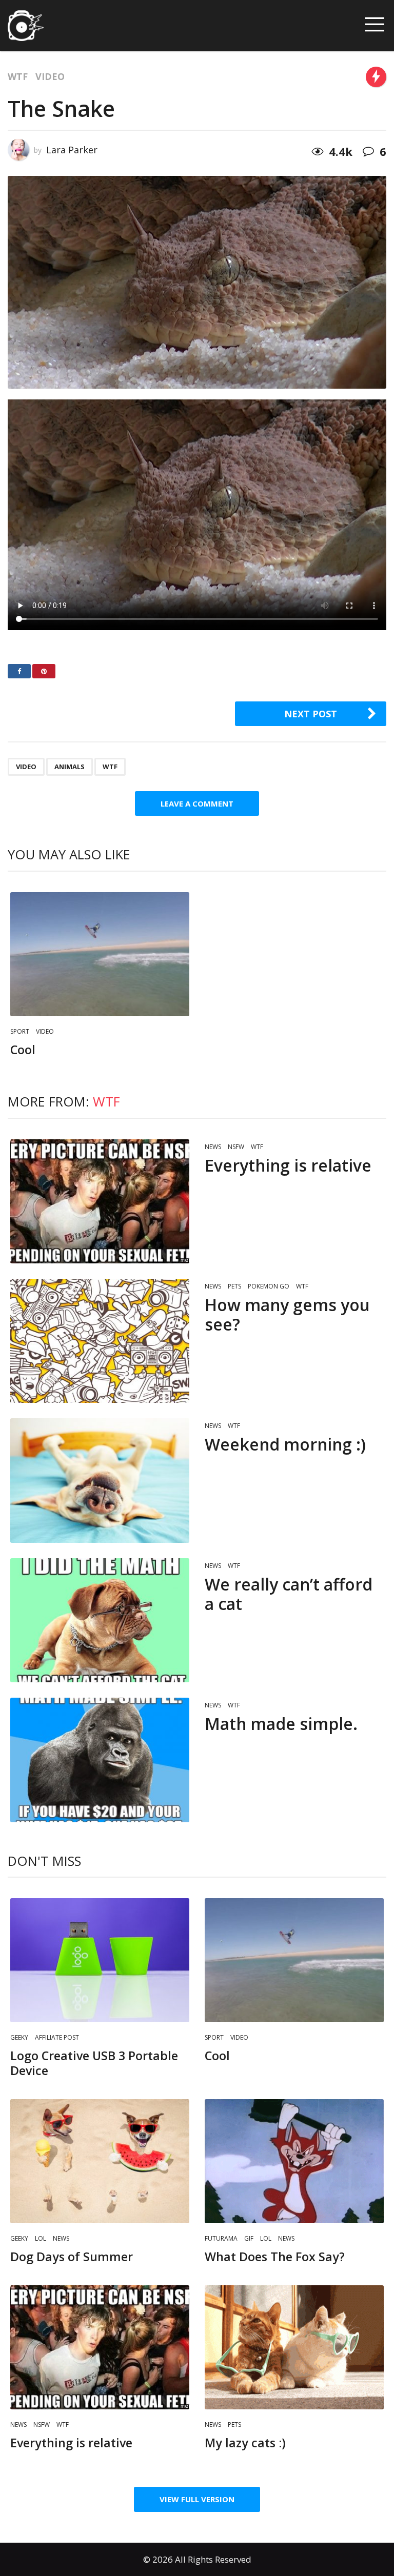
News (213, 1147)
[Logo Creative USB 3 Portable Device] (100, 1960)
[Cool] (100, 954)
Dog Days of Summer (72, 2257)
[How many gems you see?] (100, 1341)
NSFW (236, 1147)
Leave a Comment (197, 803)
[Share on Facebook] (19, 671)
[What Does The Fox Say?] (294, 2161)
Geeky (19, 2037)
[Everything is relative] (100, 1201)
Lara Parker (72, 150)
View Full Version (197, 2499)
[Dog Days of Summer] (100, 2161)
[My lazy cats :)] (294, 2347)
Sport (20, 1031)
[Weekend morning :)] (100, 1480)
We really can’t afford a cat (289, 1594)
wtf (110, 767)
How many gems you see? (287, 1314)
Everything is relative (288, 1165)
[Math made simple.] (100, 1760)
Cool (23, 1050)
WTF (18, 76)
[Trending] (376, 77)
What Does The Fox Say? (275, 2257)
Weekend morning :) (285, 1444)
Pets (234, 1286)
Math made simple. (281, 1724)
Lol (41, 2238)
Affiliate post (57, 2037)
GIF (249, 2238)
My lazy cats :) (245, 2443)
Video (50, 76)
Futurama (221, 2238)
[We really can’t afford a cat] (100, 1620)
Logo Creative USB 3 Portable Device (94, 2063)
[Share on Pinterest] (44, 671)
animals (70, 767)
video (26, 767)
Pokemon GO (269, 1286)
